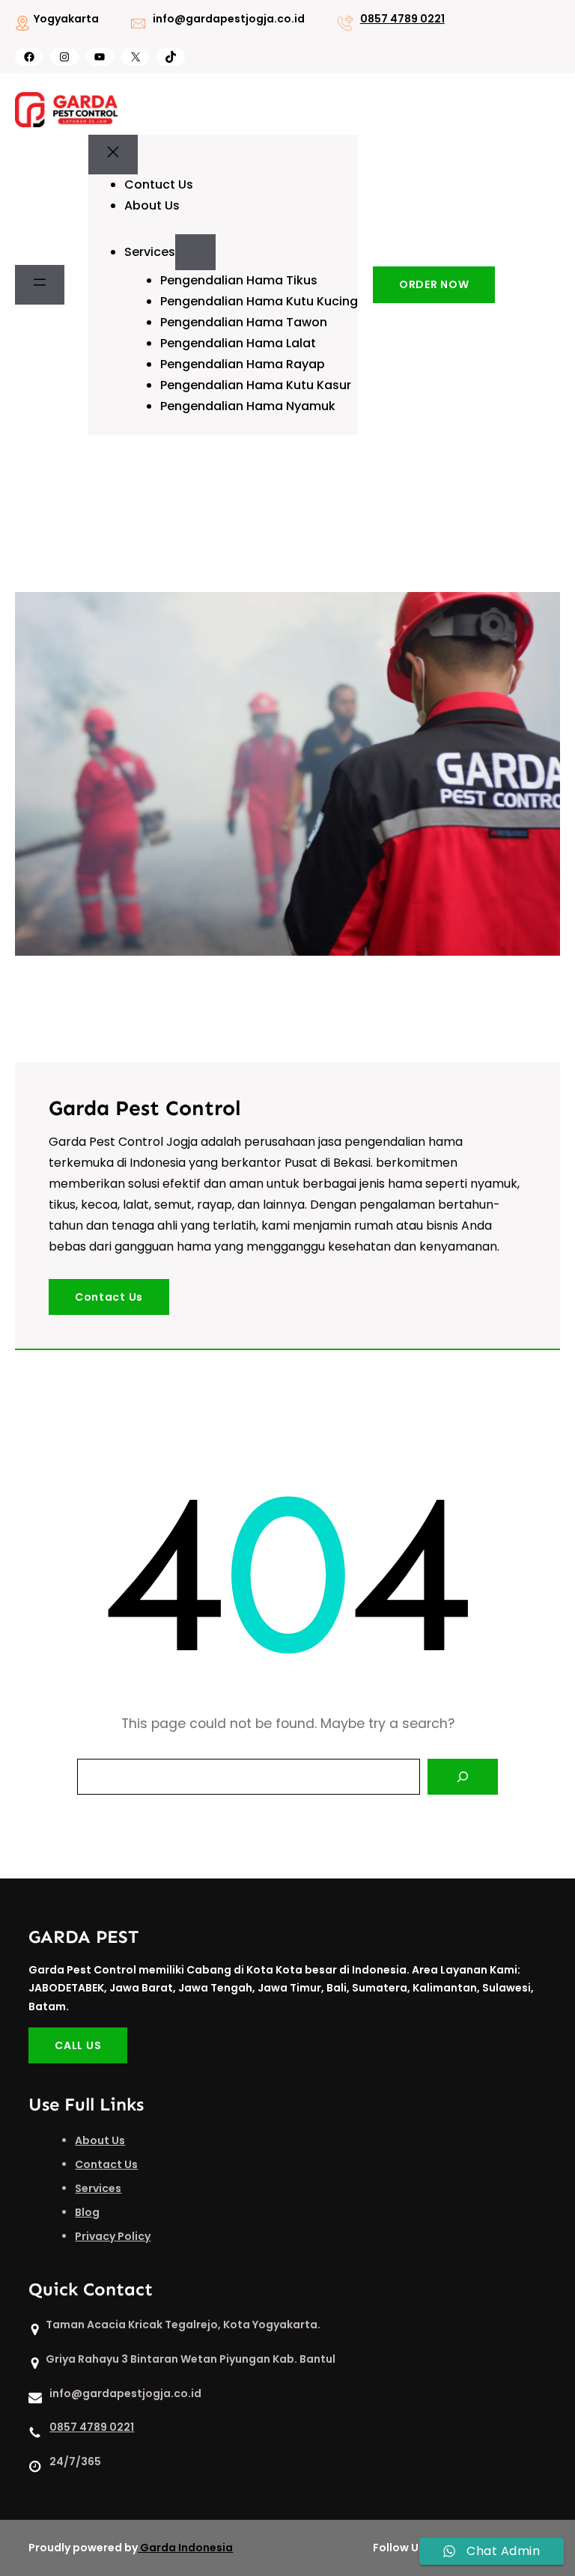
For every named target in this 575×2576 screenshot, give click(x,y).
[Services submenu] (195, 252)
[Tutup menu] (113, 155)
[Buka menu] (40, 285)
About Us (100, 2140)
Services (98, 2188)
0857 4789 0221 (402, 19)
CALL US (78, 2045)
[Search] (463, 1777)
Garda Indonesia (186, 2548)
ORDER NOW (434, 284)
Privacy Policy (113, 2236)
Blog (87, 2212)
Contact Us (109, 1297)
